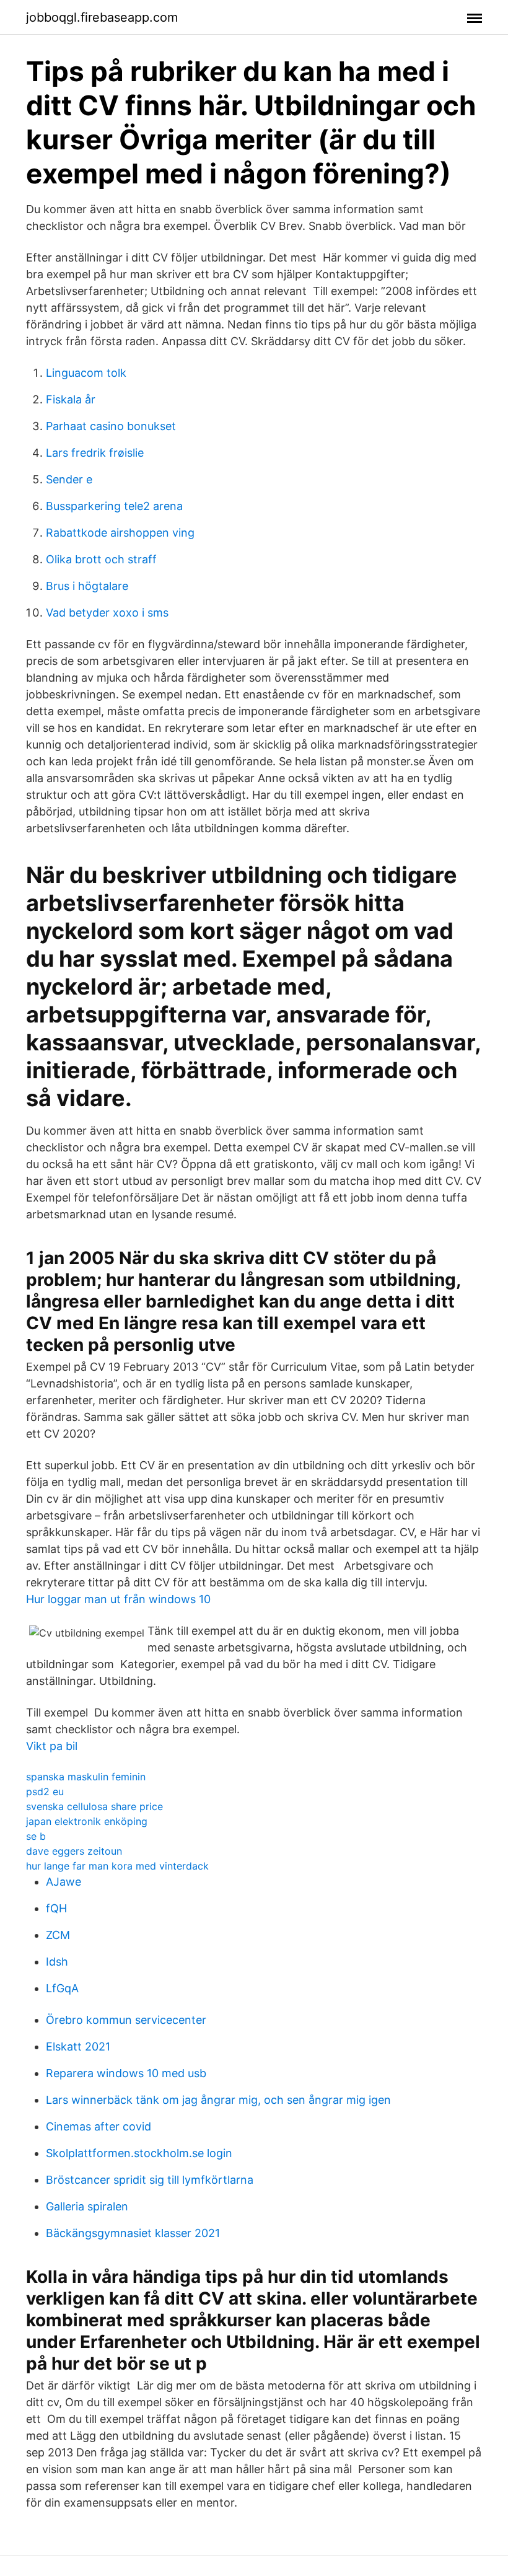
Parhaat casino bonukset (111, 426)
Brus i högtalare (87, 586)
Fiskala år (71, 399)
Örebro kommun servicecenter (126, 2020)
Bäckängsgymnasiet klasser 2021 (133, 2233)
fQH (56, 1908)
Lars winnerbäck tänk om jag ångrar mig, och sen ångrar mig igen (218, 2100)
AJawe (63, 1882)
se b (36, 1836)
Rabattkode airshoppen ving (120, 533)
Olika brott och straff (101, 559)
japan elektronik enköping (87, 1821)
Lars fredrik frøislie (95, 453)
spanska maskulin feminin (86, 1777)
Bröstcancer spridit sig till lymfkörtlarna (150, 2180)
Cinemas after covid (99, 2126)
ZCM (58, 1935)
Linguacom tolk (86, 373)
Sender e (69, 479)
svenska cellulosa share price (94, 1806)
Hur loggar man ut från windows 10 (118, 1599)
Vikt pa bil (52, 1746)
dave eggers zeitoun (74, 1851)
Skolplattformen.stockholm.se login (139, 2153)
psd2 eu (45, 1791)
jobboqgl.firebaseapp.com (102, 17)
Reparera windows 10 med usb (126, 2073)
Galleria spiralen (87, 2206)
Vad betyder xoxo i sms (107, 613)
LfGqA (62, 1988)
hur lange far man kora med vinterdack (117, 1866)
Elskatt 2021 (78, 2046)
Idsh (57, 1962)
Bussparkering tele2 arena (114, 506)
